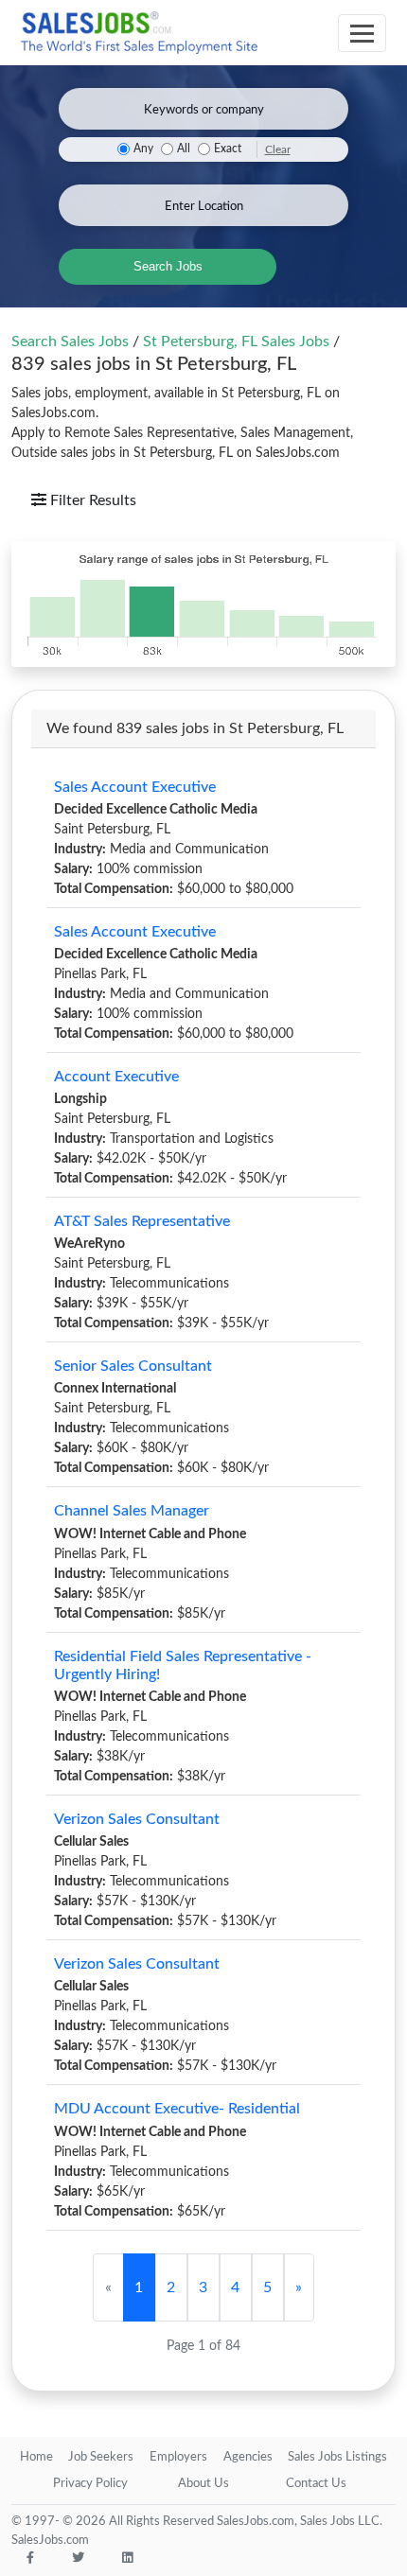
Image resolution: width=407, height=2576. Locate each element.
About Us (203, 2484)
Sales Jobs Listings (337, 2457)
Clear (278, 149)
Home (36, 2457)
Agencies (248, 2457)
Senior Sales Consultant (133, 1366)
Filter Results (91, 500)
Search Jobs (168, 266)
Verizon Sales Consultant (137, 1819)
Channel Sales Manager (132, 1511)
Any (143, 149)
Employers (178, 2457)
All (184, 149)
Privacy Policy (90, 2484)
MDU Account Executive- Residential (177, 2109)
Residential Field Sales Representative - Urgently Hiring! (183, 1665)
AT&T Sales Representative (142, 1221)
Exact (228, 149)
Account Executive (116, 1077)
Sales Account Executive (135, 787)
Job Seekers (101, 2457)
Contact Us (316, 2484)
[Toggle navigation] (362, 33)
